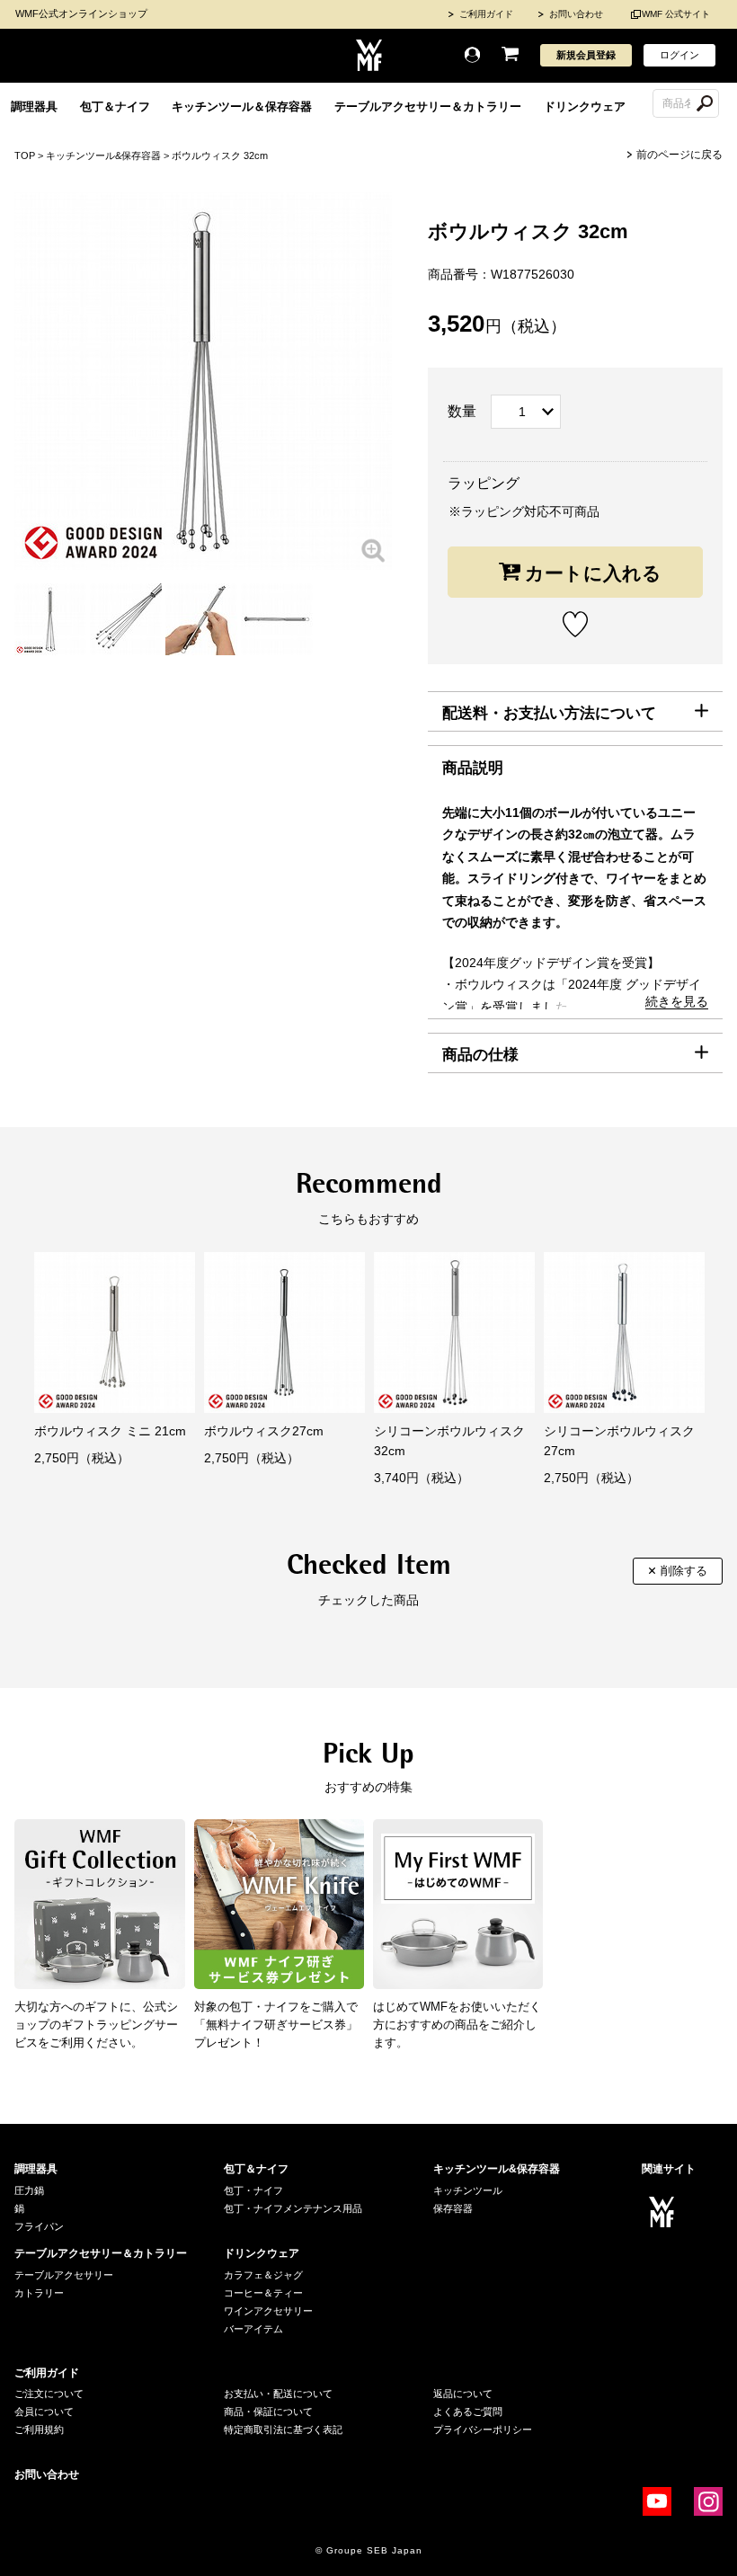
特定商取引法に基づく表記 (283, 2429)
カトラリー (39, 2293)
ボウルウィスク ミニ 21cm (110, 1431)
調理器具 (34, 107)
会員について (44, 2412)
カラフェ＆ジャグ (263, 2275)
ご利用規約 (39, 2429)
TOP (25, 155)
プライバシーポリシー (483, 2429)
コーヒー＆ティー (263, 2293)
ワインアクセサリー (268, 2311)
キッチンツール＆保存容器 (242, 107)
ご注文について (49, 2394)
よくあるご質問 (468, 2412)
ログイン (679, 55)
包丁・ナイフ (253, 2190)
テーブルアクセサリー (64, 2275)
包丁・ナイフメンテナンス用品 (293, 2208)
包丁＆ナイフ (115, 107)
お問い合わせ (576, 14)
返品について (463, 2394)
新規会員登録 (586, 55)
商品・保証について (268, 2412)
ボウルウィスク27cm (264, 1431)
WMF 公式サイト (676, 14)
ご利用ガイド (486, 14)
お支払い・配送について (278, 2394)
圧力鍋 (29, 2190)
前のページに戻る (679, 155)
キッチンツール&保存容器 (103, 155)
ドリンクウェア (585, 107)
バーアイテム (253, 2329)
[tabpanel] (50, 619)
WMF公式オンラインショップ (81, 13)
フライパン (39, 2226)
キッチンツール (468, 2190)
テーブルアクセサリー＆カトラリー (428, 107)
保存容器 (453, 2208)
